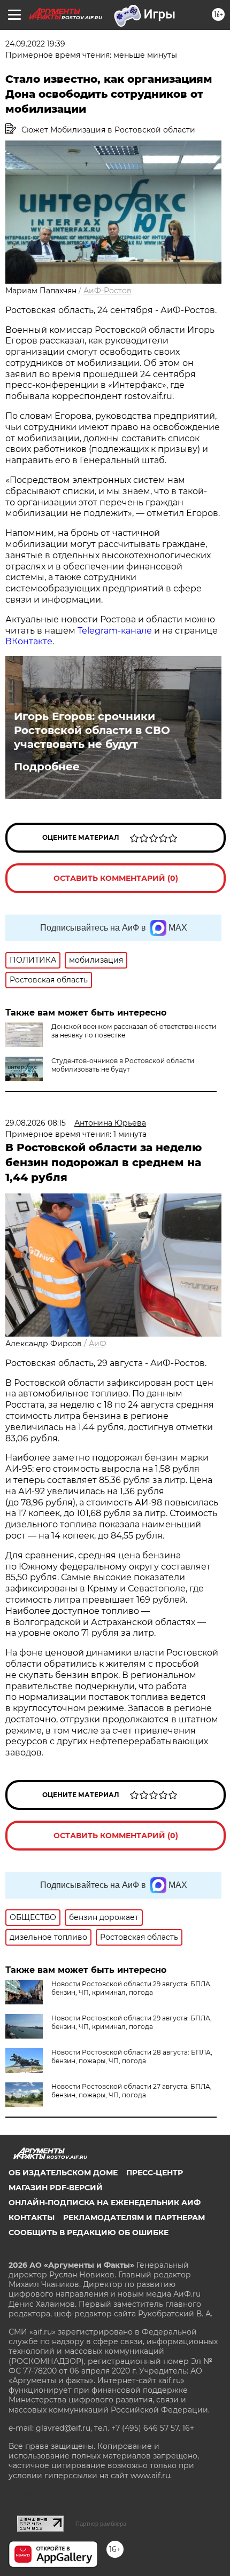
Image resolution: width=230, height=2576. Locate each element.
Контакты (32, 2218)
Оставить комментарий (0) (116, 878)
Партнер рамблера (101, 2524)
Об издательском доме (63, 2173)
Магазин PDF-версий (56, 2188)
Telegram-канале (115, 631)
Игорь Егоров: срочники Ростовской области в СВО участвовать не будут (92, 730)
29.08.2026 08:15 (36, 1123)
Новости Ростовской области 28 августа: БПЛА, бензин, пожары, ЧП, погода (132, 2056)
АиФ (98, 1344)
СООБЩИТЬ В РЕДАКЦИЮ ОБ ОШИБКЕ (89, 2232)
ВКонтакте (29, 641)
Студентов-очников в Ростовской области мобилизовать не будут (123, 1065)
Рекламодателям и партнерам (134, 2218)
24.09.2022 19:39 (35, 44)
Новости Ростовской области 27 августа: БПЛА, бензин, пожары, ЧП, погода (132, 2091)
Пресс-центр (155, 2173)
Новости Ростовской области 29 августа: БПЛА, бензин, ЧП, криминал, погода (132, 1988)
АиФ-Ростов (108, 291)
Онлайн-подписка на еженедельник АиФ (105, 2203)
